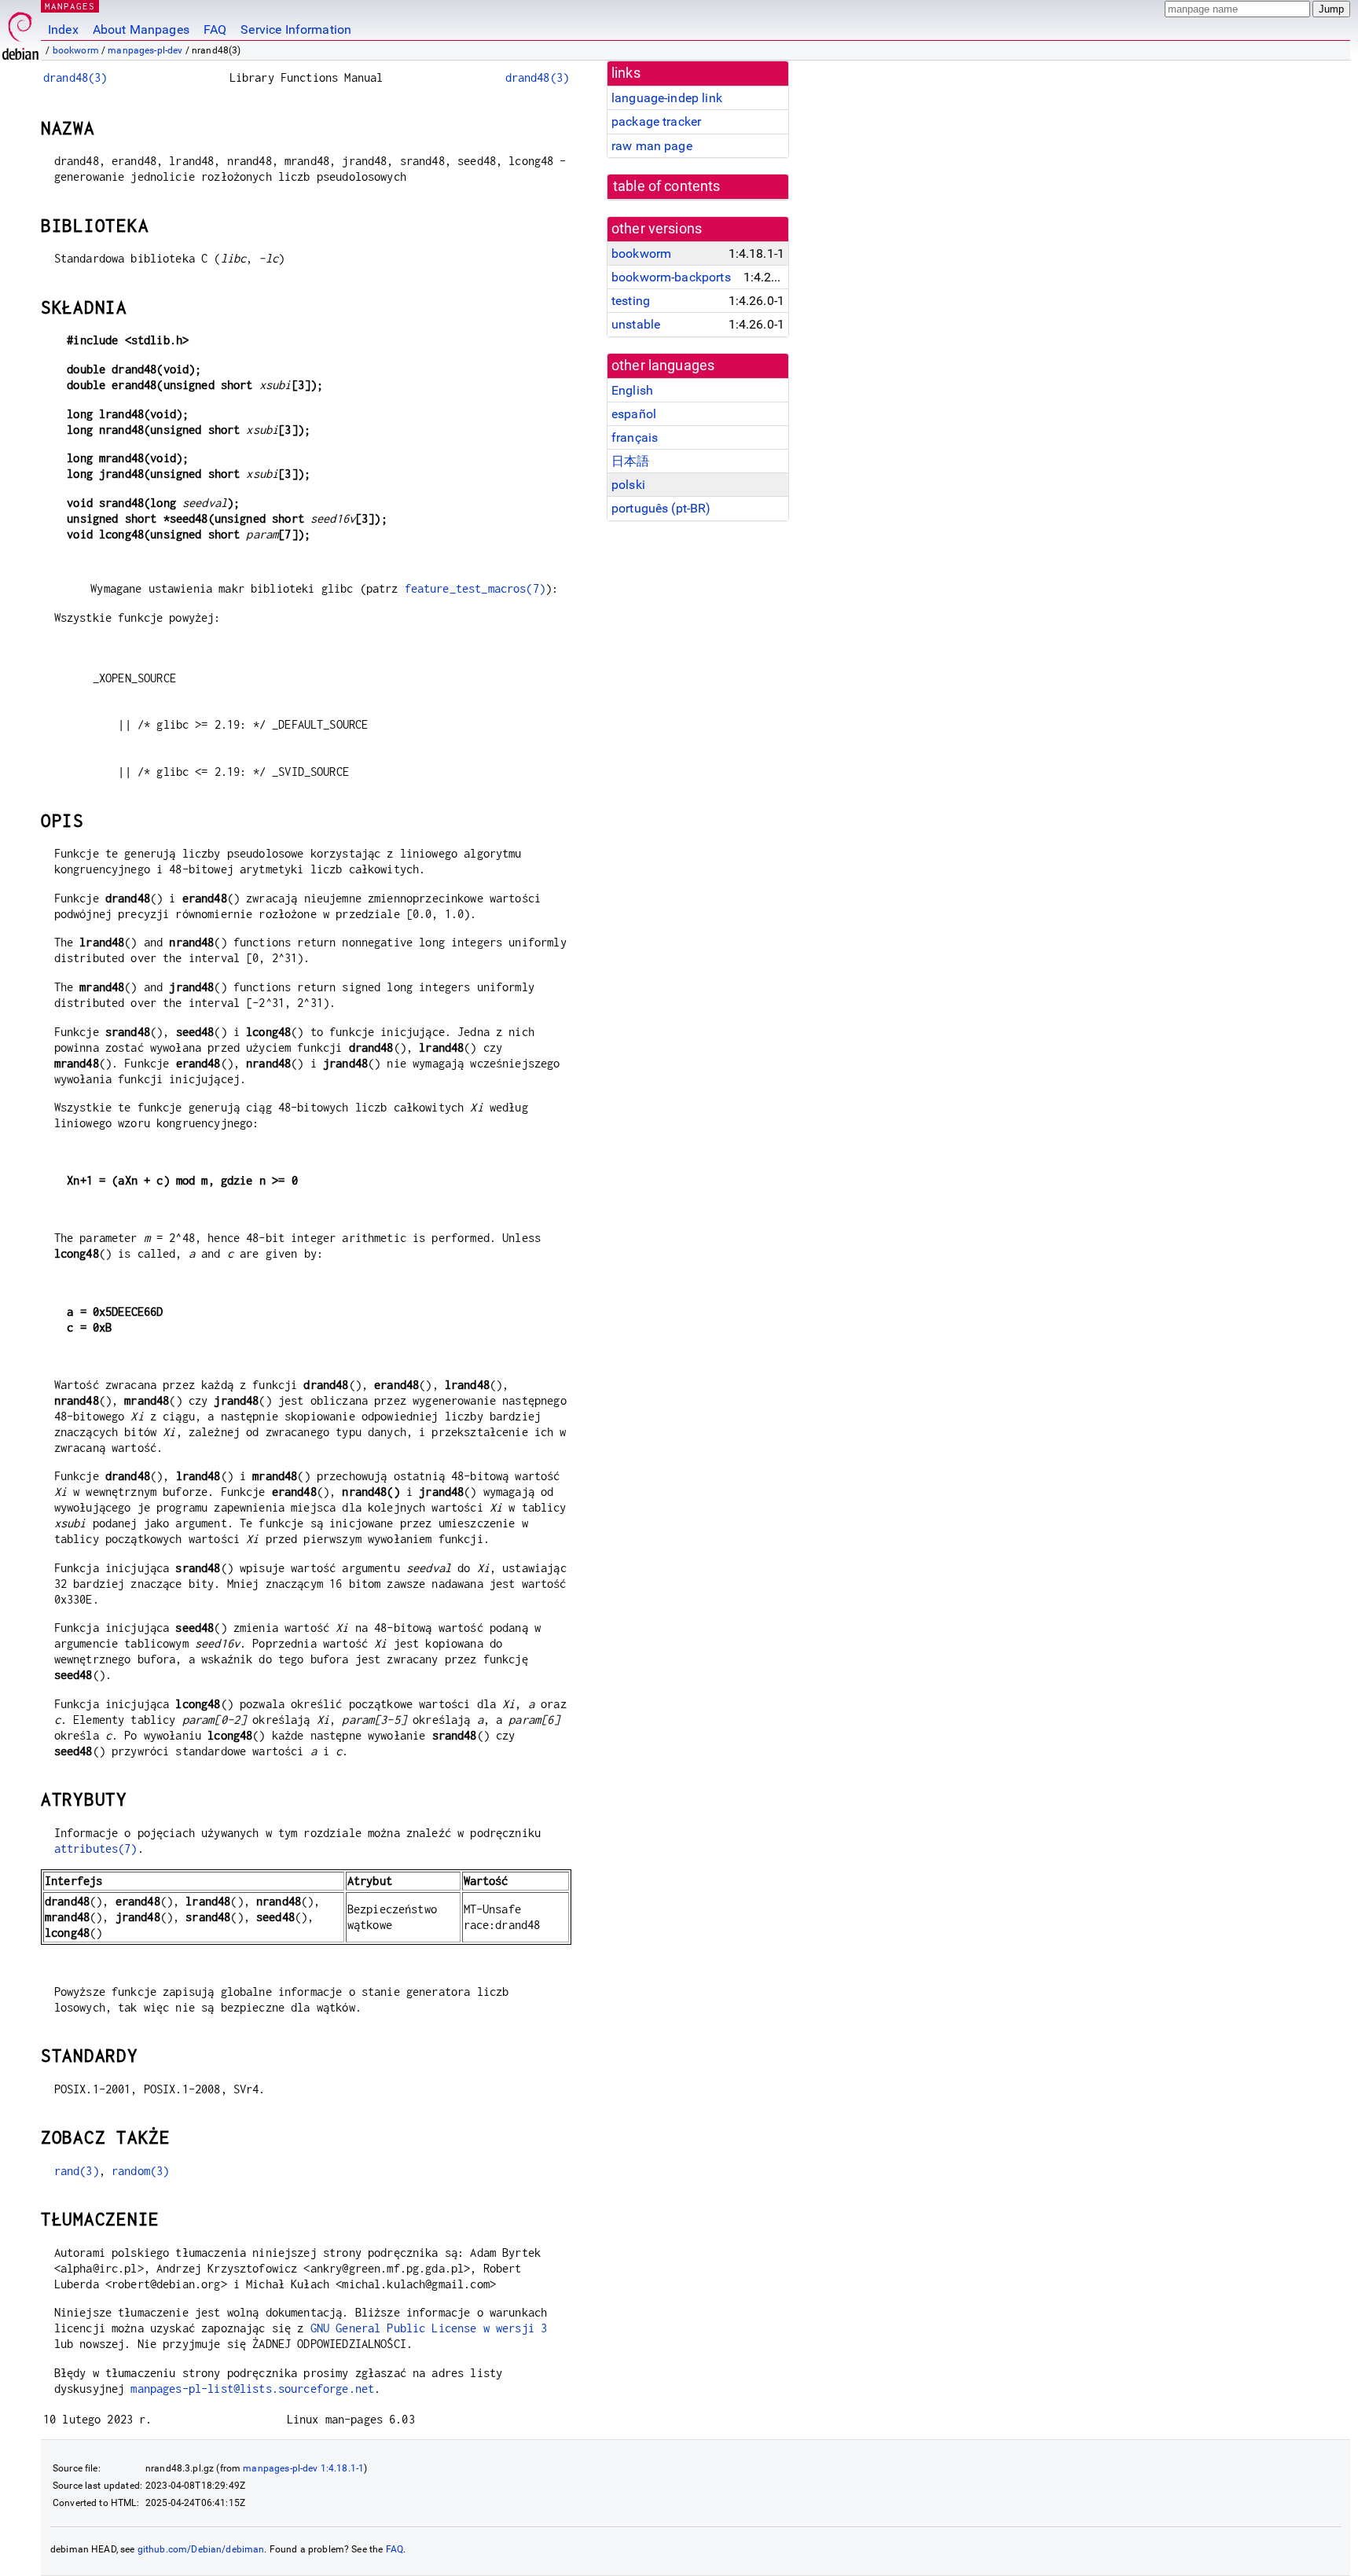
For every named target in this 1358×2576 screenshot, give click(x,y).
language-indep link (667, 98)
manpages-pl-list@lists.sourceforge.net (252, 2389)
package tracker (656, 121)
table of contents (667, 186)
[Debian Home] (20, 32)
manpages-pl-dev (145, 50)
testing (631, 301)
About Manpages (141, 29)
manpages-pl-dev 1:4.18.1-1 (303, 2468)
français (635, 437)
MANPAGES (70, 6)
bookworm (76, 50)
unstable (636, 324)
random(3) (140, 2171)
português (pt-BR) (661, 508)
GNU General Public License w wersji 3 (429, 2328)
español (634, 414)
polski (628, 485)
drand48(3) (75, 77)
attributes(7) (96, 1848)
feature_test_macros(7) (475, 588)
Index (63, 29)
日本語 (630, 461)
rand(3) (77, 2171)
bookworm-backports (671, 277)
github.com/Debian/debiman (201, 2549)
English (632, 390)
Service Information (296, 29)
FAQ (215, 29)
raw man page (652, 146)
